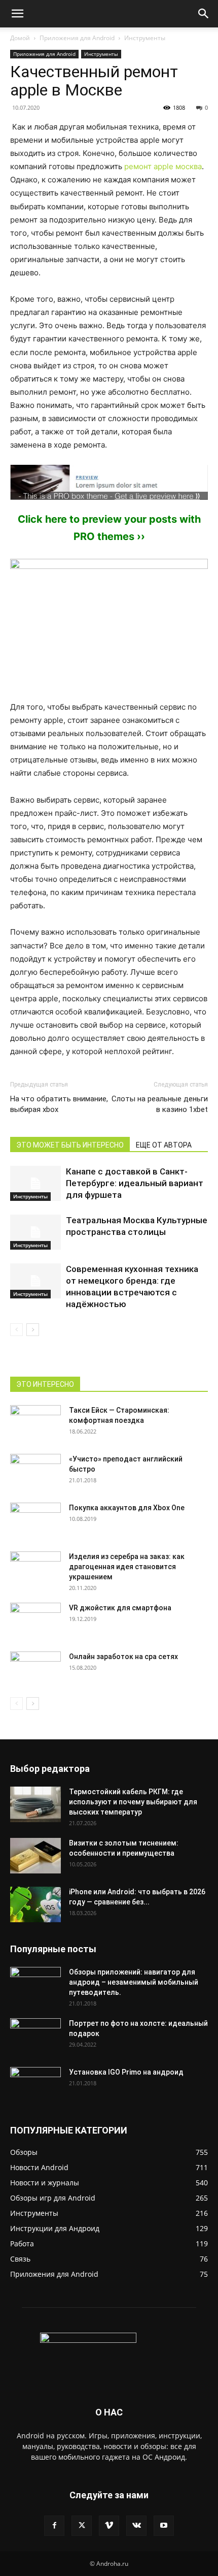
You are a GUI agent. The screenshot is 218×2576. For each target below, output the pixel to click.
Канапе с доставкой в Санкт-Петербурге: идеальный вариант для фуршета (135, 1183)
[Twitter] (82, 2526)
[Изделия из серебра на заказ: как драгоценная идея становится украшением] (35, 1569)
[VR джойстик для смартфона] (35, 1620)
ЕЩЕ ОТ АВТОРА (164, 1145)
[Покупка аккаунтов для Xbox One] (35, 1520)
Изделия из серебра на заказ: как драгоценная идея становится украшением (127, 1567)
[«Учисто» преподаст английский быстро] (35, 1466)
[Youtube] (164, 2526)
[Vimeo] (109, 2526)
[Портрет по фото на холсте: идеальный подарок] (35, 2036)
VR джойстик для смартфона (120, 1608)
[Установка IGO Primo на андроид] (35, 2083)
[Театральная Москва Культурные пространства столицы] (35, 1232)
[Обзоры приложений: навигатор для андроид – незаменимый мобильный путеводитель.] (35, 1979)
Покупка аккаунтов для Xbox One (127, 1508)
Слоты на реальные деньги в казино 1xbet (160, 1104)
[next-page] (33, 1330)
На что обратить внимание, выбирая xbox (59, 1104)
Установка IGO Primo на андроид (126, 2072)
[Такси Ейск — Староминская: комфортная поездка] (35, 1423)
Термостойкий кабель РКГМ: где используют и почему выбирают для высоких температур (133, 1802)
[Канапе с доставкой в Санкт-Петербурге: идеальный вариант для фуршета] (35, 1183)
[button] (17, 14)
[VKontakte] (136, 2526)
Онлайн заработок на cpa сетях (123, 1657)
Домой (20, 38)
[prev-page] (16, 1330)
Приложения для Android (77, 38)
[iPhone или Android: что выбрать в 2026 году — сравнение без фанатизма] (35, 1904)
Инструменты (145, 38)
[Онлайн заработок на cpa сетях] (35, 1669)
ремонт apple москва (163, 166)
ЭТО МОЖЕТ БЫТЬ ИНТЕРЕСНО (70, 1145)
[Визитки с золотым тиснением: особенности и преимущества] (35, 1856)
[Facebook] (54, 2526)
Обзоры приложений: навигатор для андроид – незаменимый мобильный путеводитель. (134, 1982)
